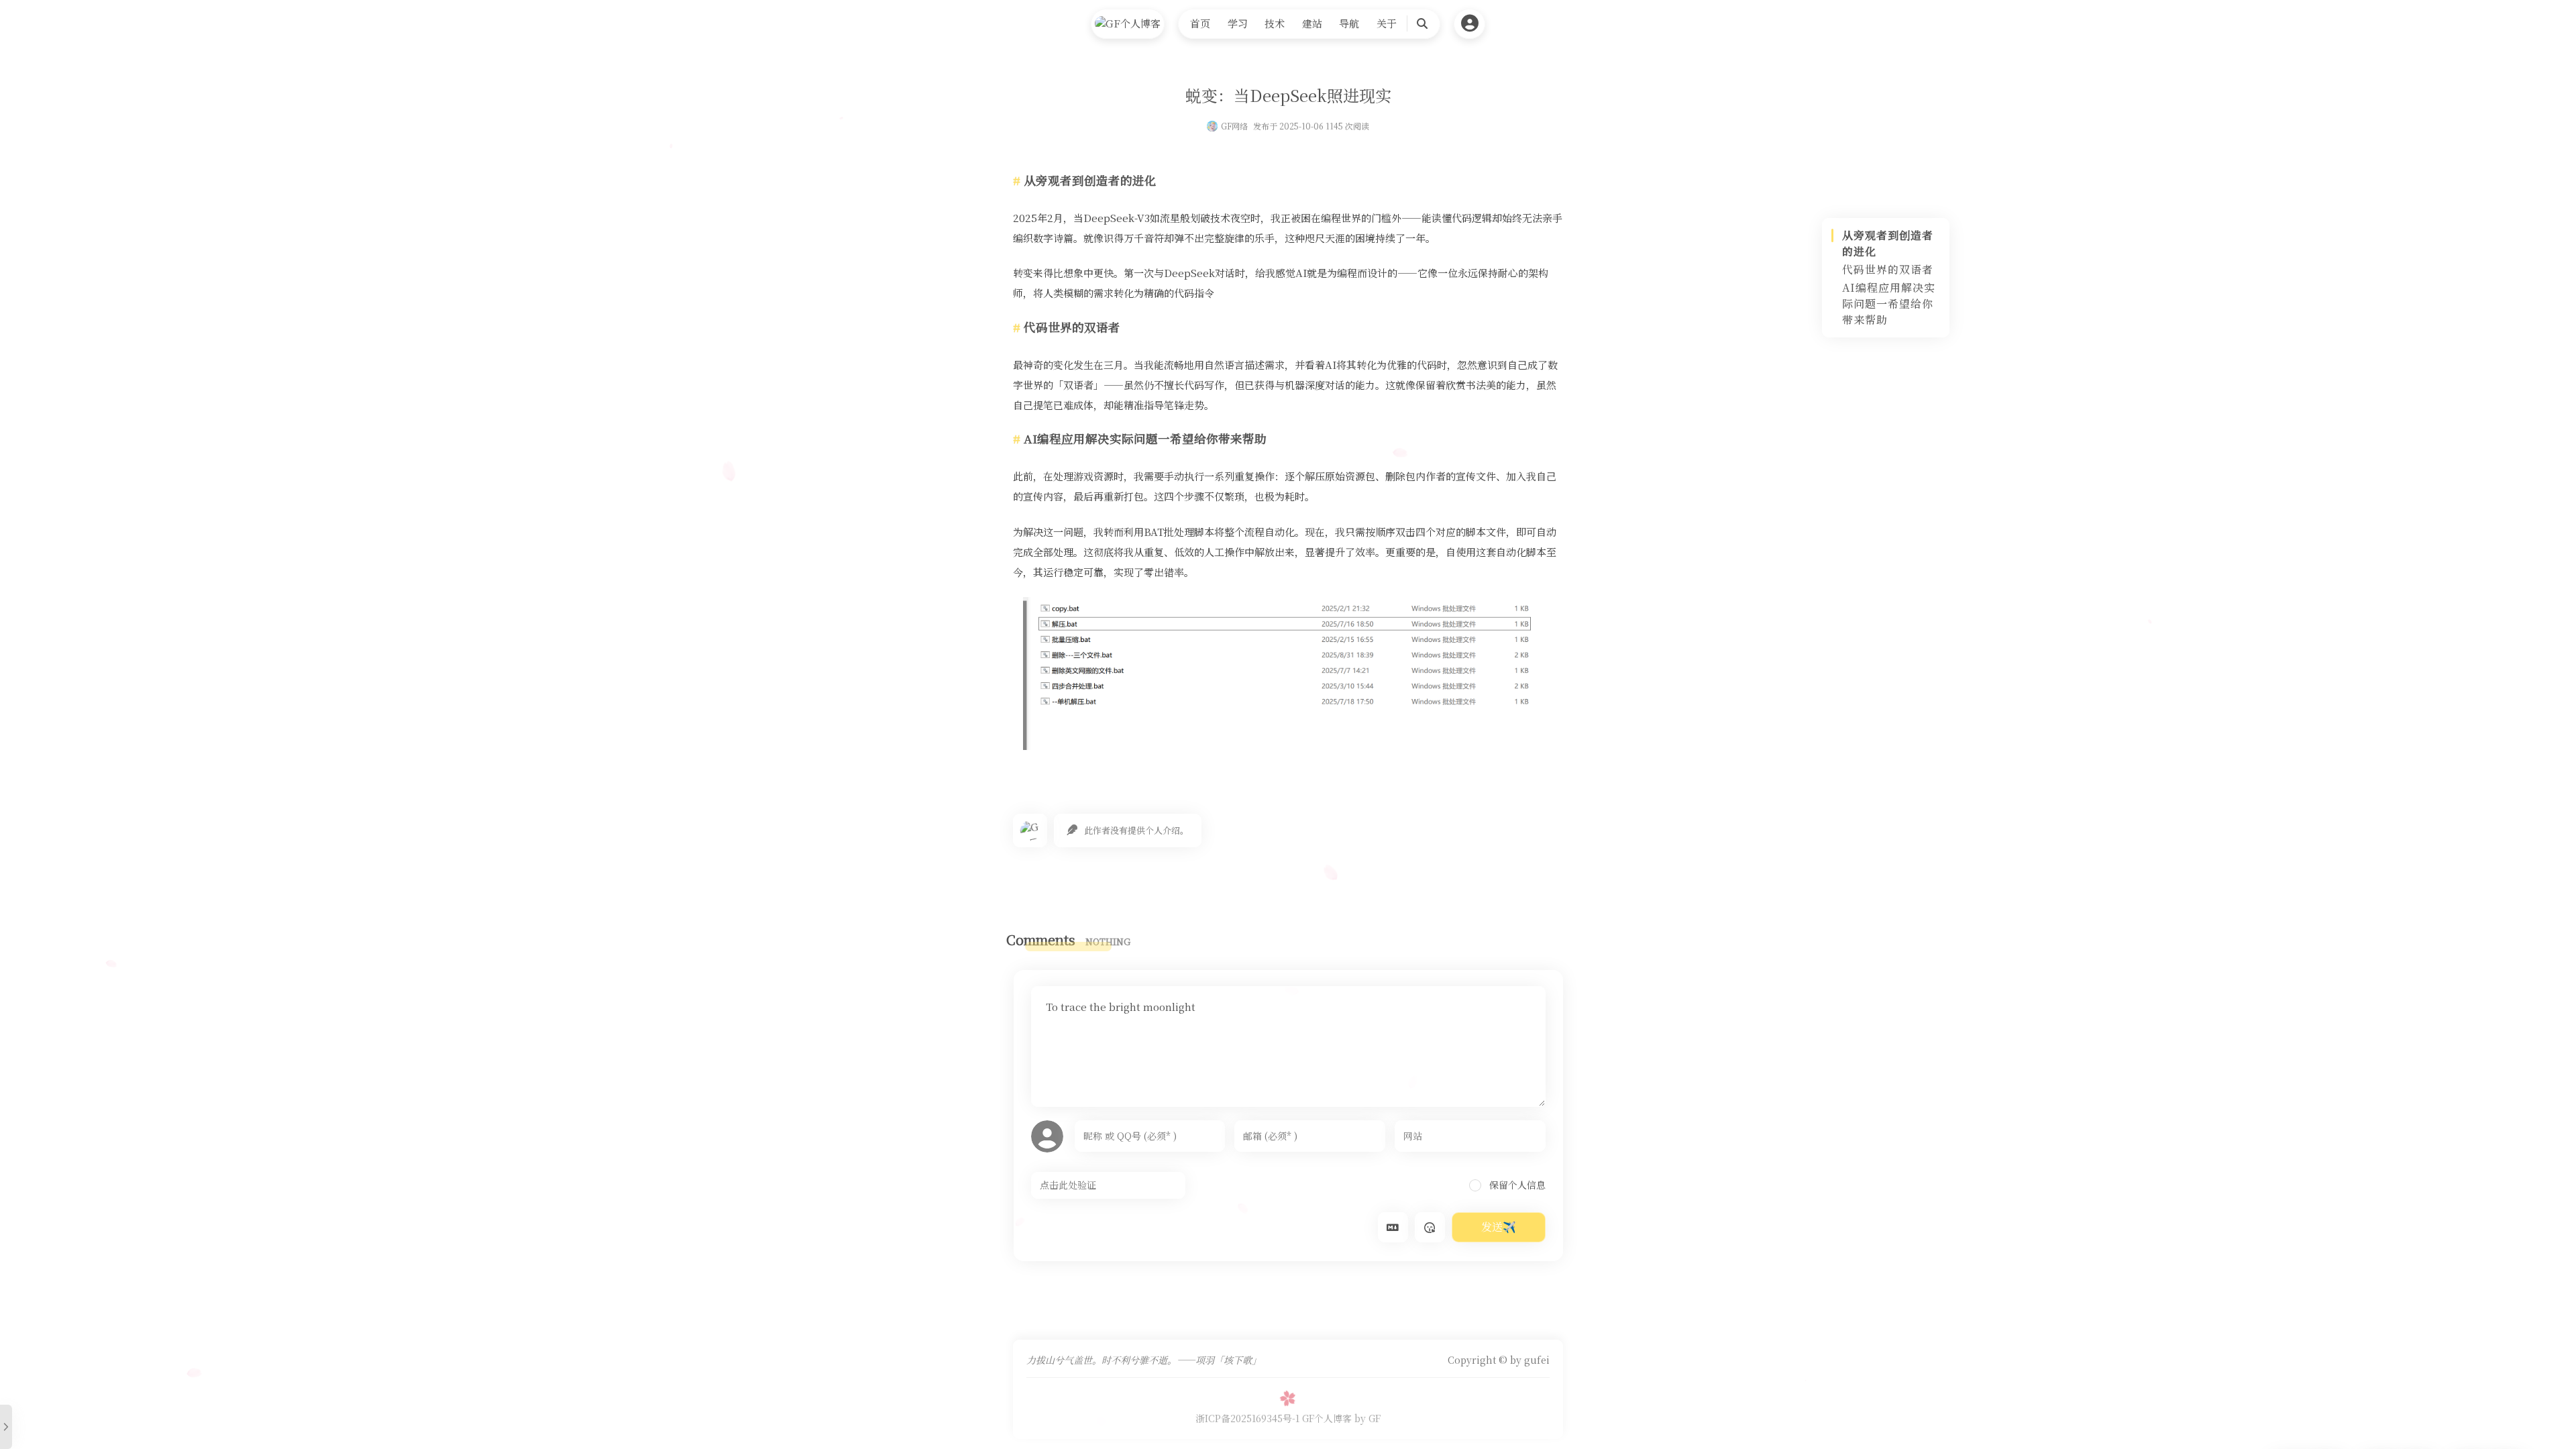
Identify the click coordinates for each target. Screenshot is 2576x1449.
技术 (1275, 23)
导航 (1349, 23)
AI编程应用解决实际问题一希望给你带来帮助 (1889, 304)
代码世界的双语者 (1888, 269)
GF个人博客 (1327, 1418)
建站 (1312, 23)
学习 (1238, 23)
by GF (1367, 1418)
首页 (1200, 23)
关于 (1387, 23)
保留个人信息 (1516, 1185)
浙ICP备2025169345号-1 (1247, 1418)
